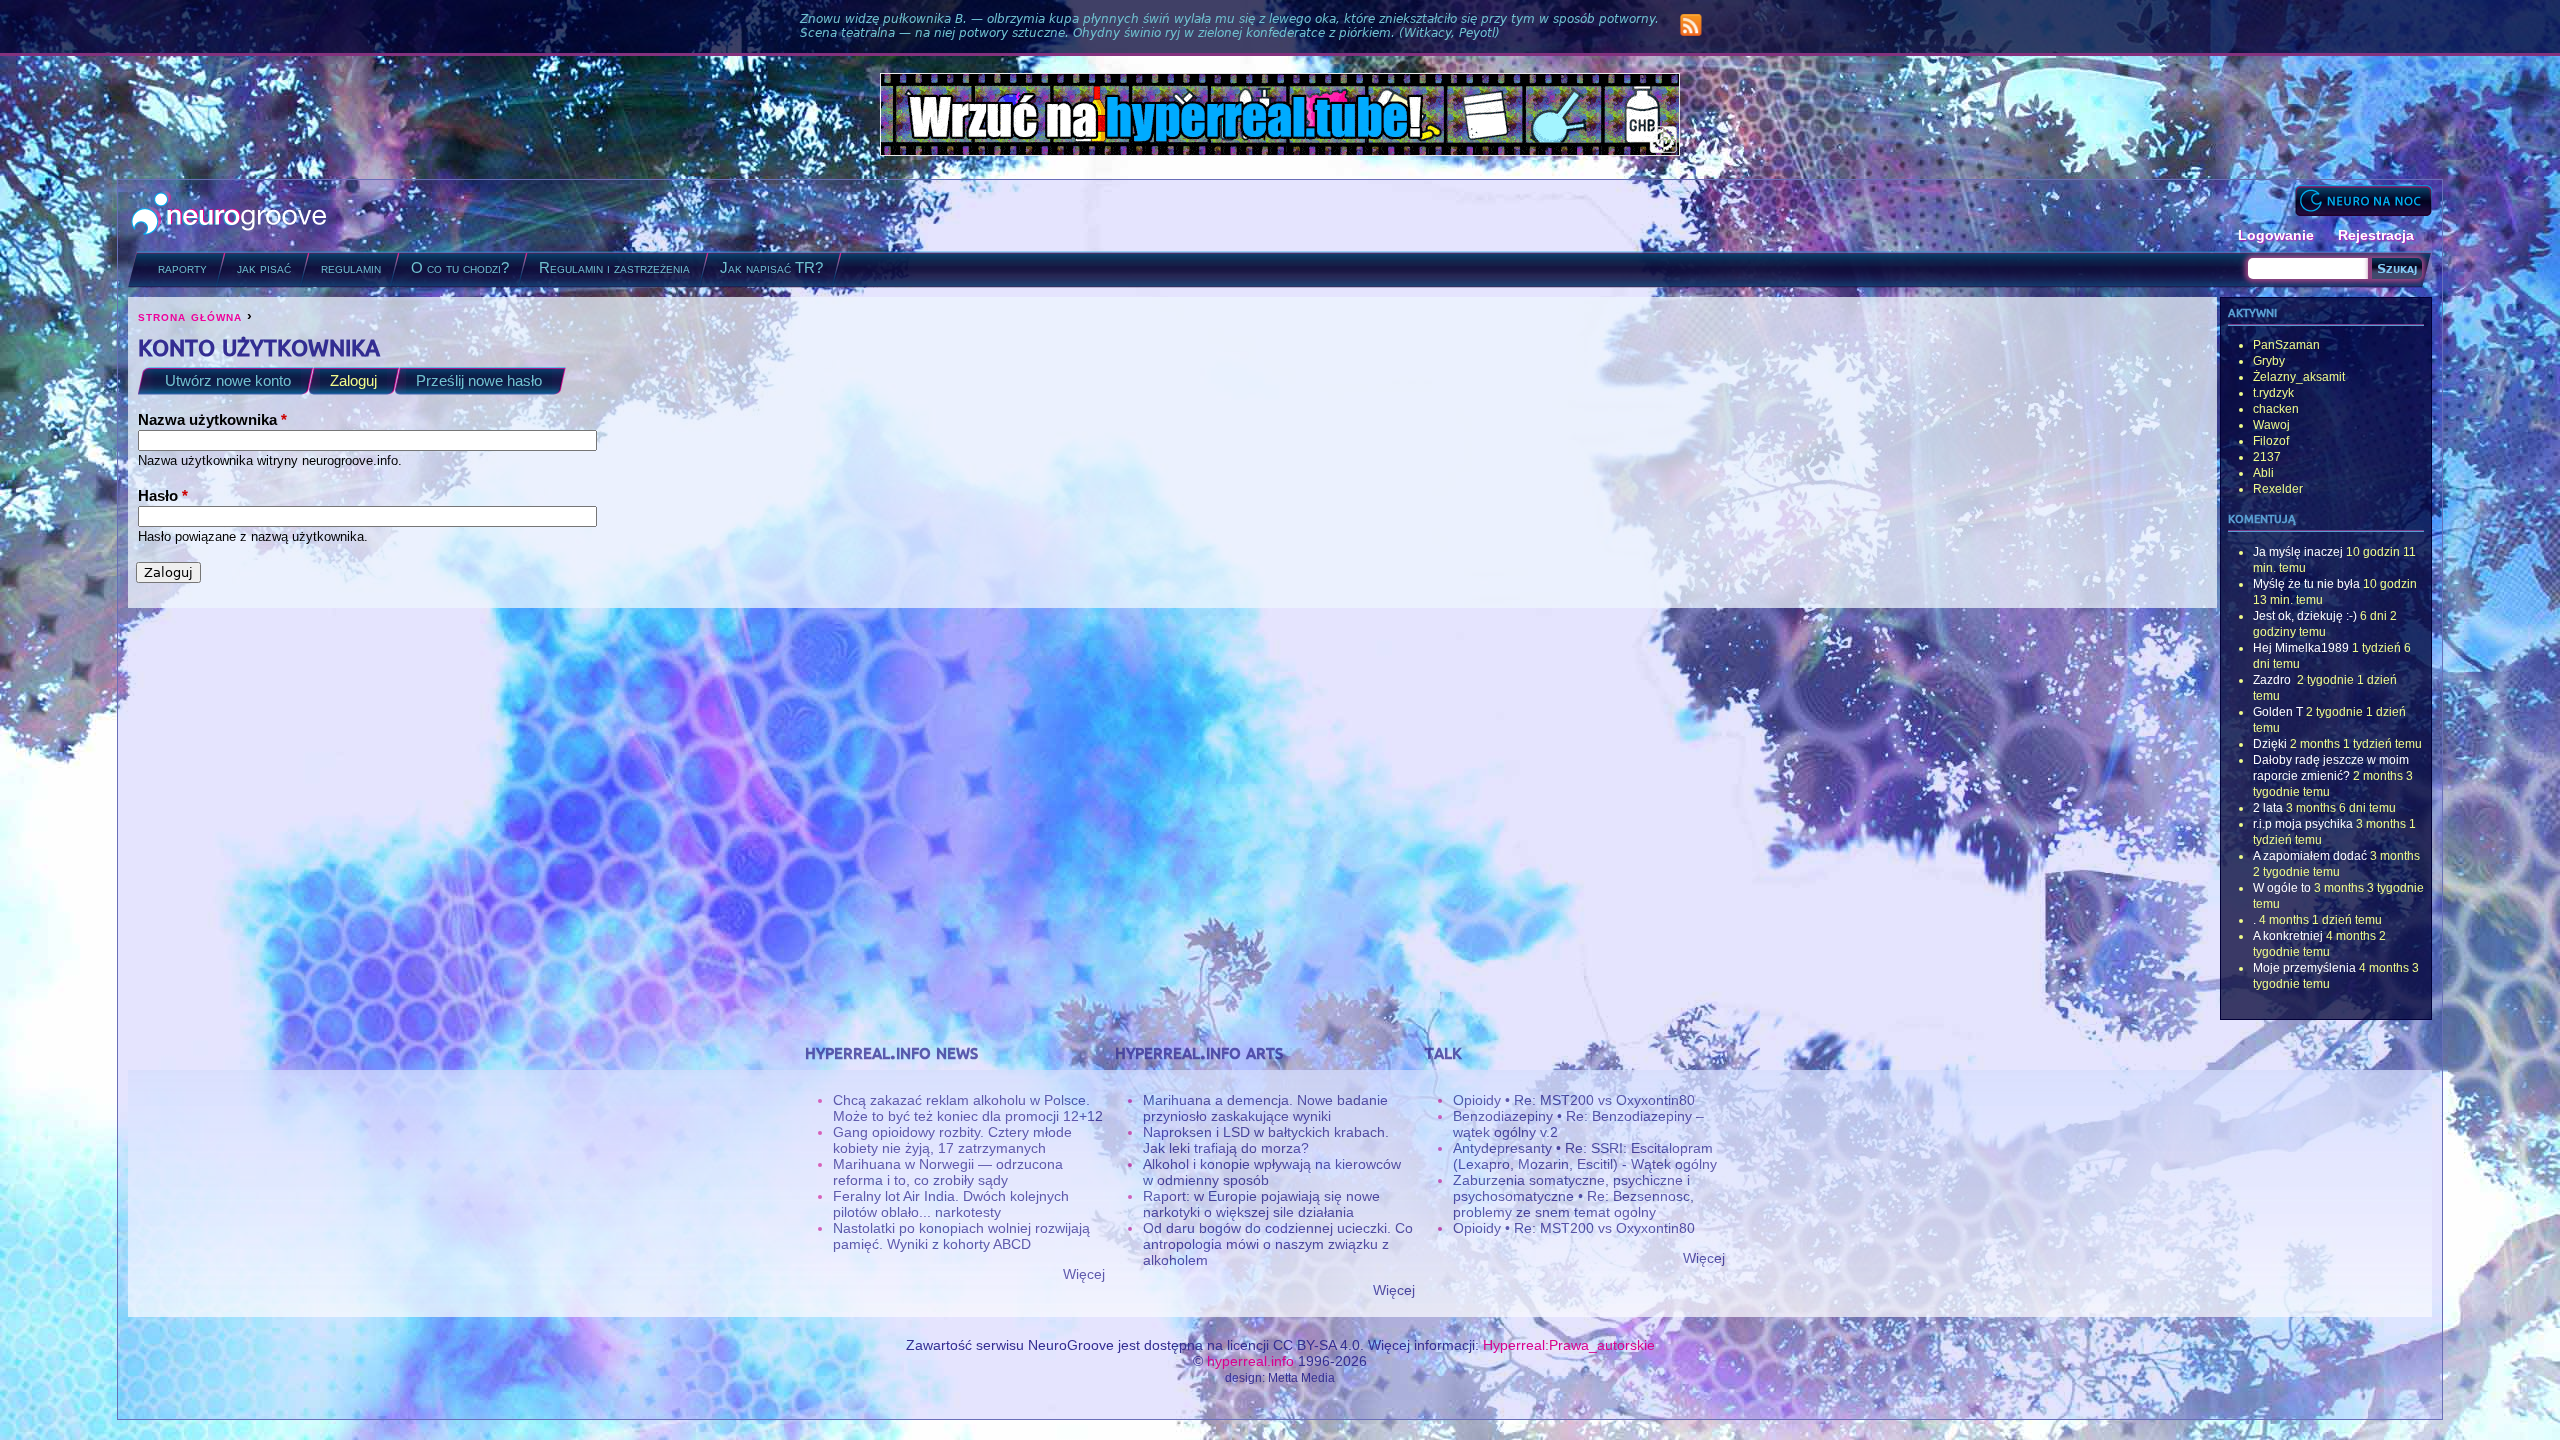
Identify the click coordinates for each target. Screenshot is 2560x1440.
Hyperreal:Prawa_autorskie (1569, 1345)
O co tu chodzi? (460, 267)
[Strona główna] (229, 215)
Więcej (1084, 1274)
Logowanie (2276, 235)
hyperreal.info (1250, 1361)
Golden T (2278, 712)
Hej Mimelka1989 (2301, 648)
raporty (182, 267)
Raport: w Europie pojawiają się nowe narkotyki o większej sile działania (1261, 1204)
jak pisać (264, 267)
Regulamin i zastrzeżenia (614, 267)
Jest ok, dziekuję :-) (2305, 616)
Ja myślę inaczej (2298, 552)
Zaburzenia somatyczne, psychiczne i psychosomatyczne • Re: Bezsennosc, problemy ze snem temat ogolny (1573, 1196)
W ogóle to (2282, 888)
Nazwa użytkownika (212, 419)
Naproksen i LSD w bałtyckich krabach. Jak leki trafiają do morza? (1266, 1140)
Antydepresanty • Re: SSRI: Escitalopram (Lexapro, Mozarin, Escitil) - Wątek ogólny (1585, 1156)
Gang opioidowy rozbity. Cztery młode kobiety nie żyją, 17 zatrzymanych (952, 1140)
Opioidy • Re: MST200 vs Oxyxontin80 (1574, 1100)
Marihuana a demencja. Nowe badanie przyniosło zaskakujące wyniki (1265, 1108)
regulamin (351, 267)
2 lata (2268, 808)
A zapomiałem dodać (2310, 856)
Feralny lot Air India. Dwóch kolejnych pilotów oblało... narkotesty (951, 1204)
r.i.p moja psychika (2303, 824)
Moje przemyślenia (2304, 968)
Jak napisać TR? (771, 267)
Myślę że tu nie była (2306, 584)
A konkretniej (2288, 936)
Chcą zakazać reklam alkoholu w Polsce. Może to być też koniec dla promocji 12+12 (968, 1108)
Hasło (163, 495)
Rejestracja (2376, 235)
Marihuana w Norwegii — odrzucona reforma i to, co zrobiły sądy (948, 1172)
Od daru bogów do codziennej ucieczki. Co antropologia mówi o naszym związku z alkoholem (1278, 1244)
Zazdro (2273, 680)
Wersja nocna (2363, 200)
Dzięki (2270, 744)
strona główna (190, 316)
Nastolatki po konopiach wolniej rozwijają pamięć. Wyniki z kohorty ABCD (961, 1236)
